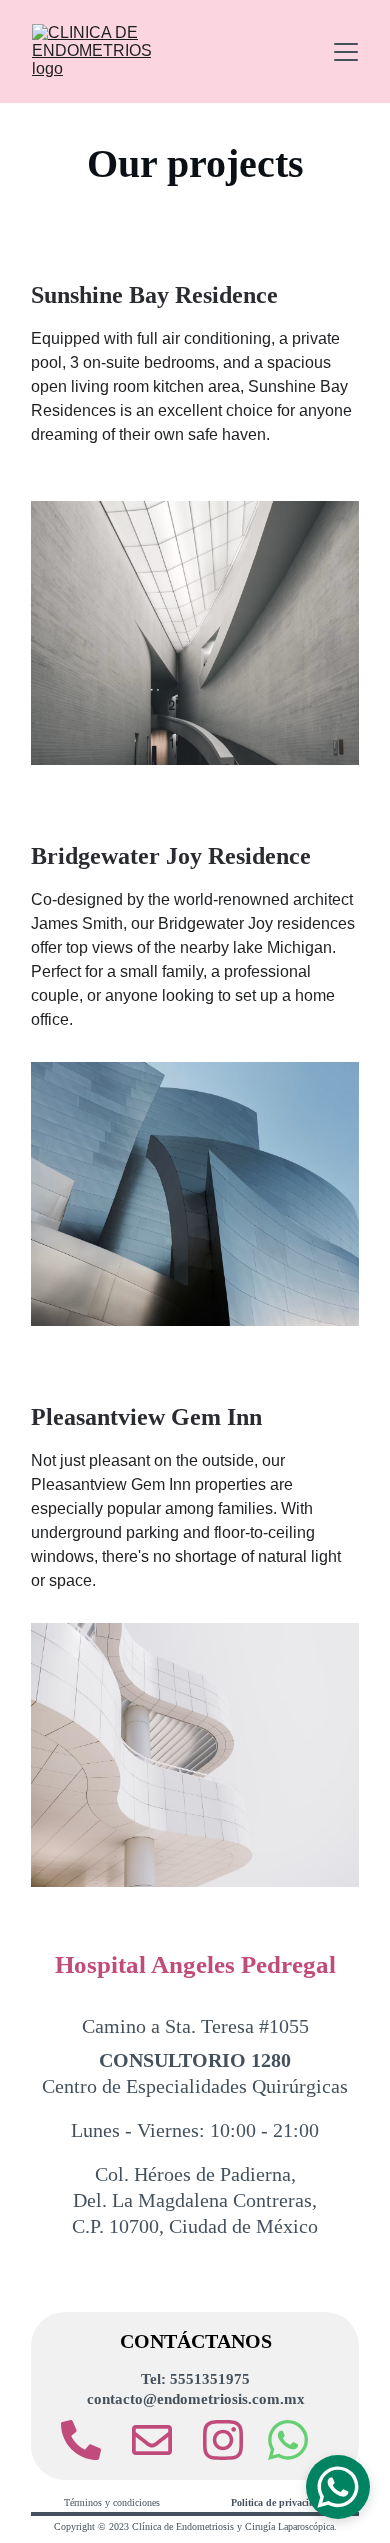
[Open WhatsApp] (338, 2487)
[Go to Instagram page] (223, 2440)
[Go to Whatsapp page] (288, 2440)
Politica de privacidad (278, 2502)
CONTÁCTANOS (196, 2341)
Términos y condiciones (112, 2502)
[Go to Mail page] (162, 2440)
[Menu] (346, 52)
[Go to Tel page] (91, 2440)
